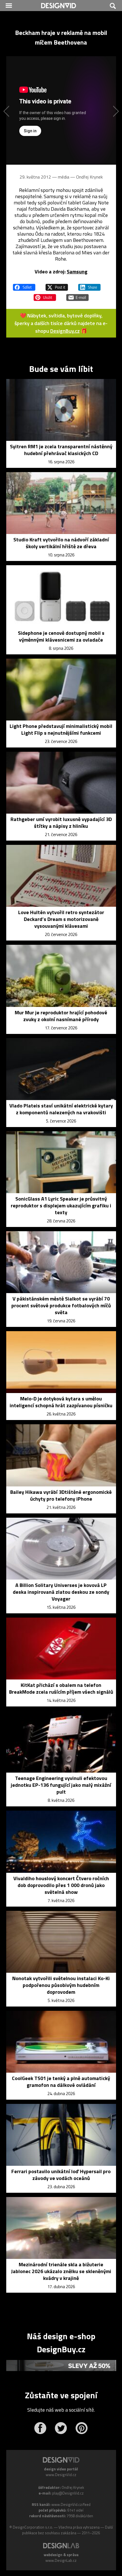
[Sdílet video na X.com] (57, 285)
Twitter (61, 2428)
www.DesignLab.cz (61, 2560)
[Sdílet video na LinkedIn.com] (89, 285)
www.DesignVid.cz (61, 2475)
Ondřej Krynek (89, 177)
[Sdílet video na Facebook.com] (24, 285)
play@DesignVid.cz (68, 2493)
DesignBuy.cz (65, 331)
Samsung (77, 272)
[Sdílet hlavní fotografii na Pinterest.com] (45, 295)
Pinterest (82, 2428)
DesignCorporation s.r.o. (33, 2527)
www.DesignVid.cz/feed (71, 2504)
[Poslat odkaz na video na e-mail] (77, 295)
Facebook (40, 2428)
